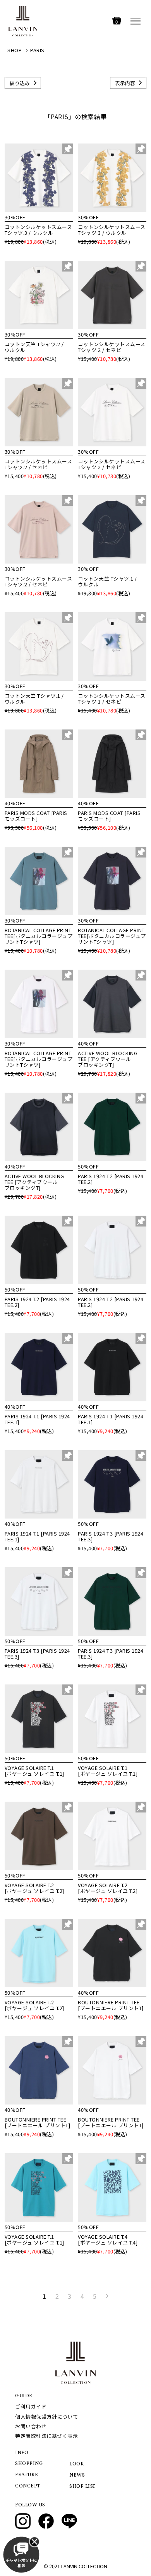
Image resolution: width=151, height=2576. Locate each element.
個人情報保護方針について (46, 2416)
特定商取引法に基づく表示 (46, 2436)
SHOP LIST (82, 2487)
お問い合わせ (31, 2426)
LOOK (77, 2464)
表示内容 (125, 83)
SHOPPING (29, 2464)
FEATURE (27, 2475)
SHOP (15, 50)
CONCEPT (28, 2486)
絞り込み (20, 83)
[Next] (107, 2296)
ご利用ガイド (31, 2406)
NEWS (77, 2475)
